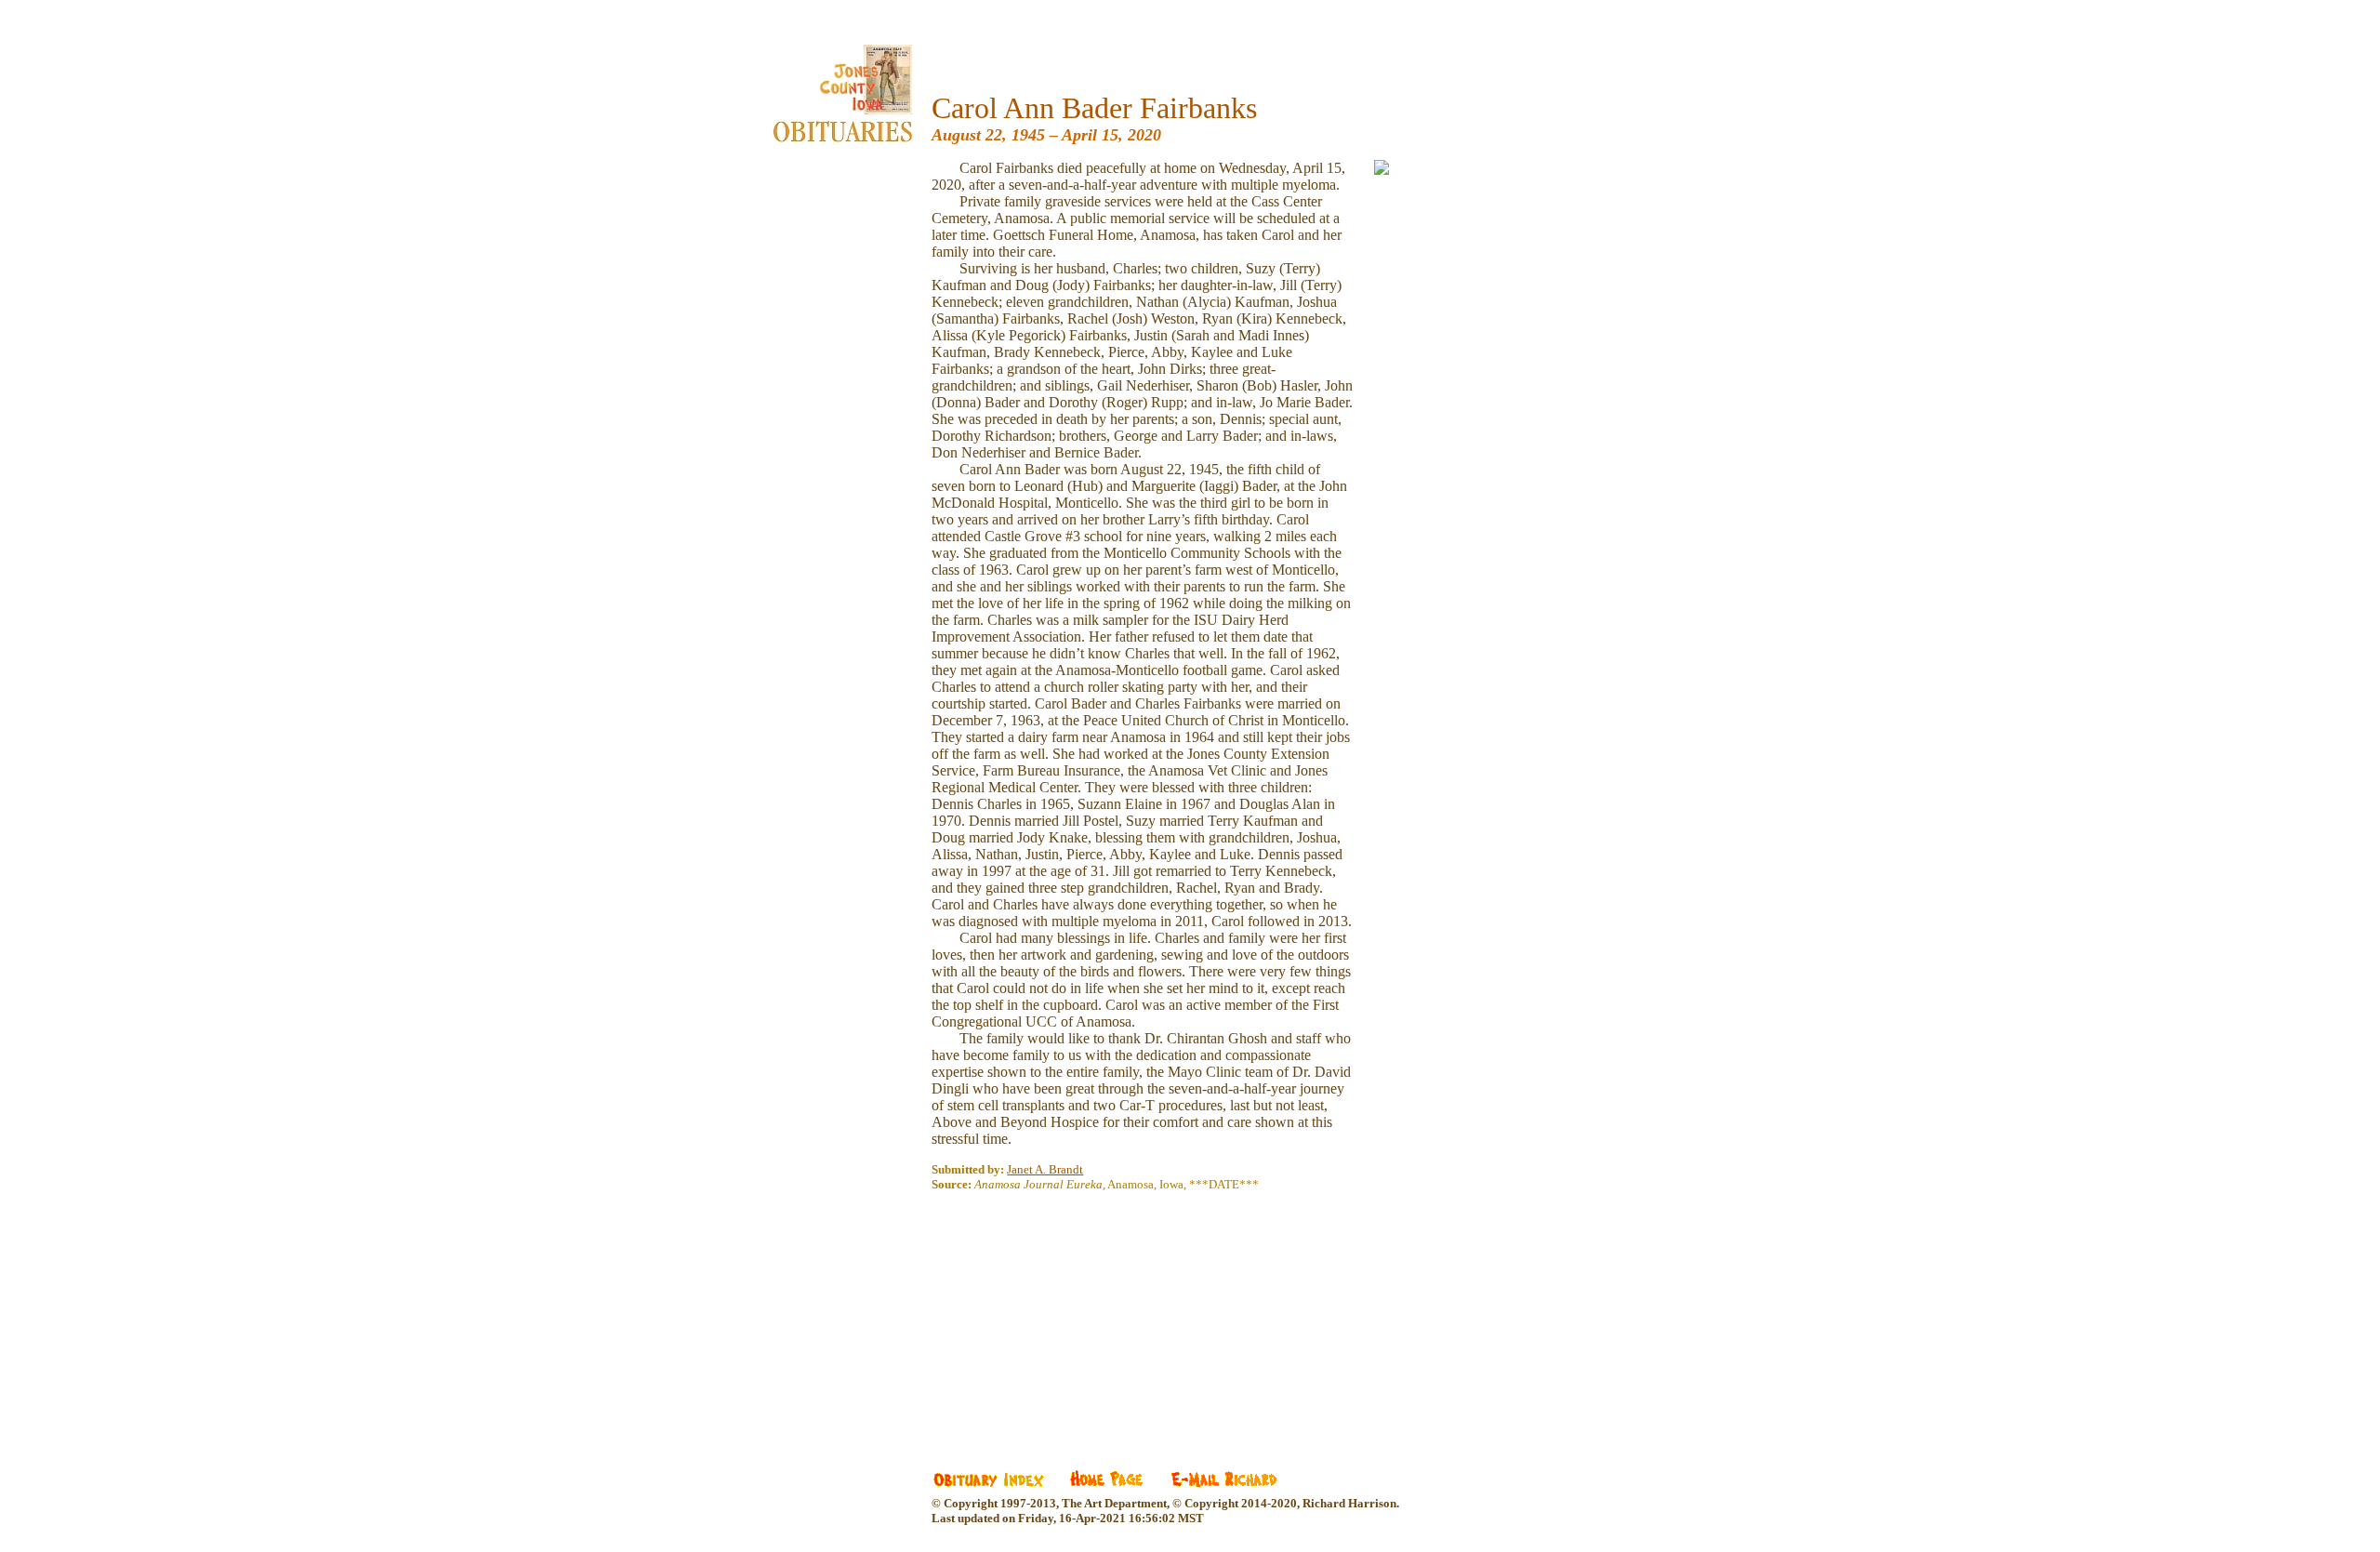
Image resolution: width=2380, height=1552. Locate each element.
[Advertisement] (1071, 1318)
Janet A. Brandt (1045, 1169)
